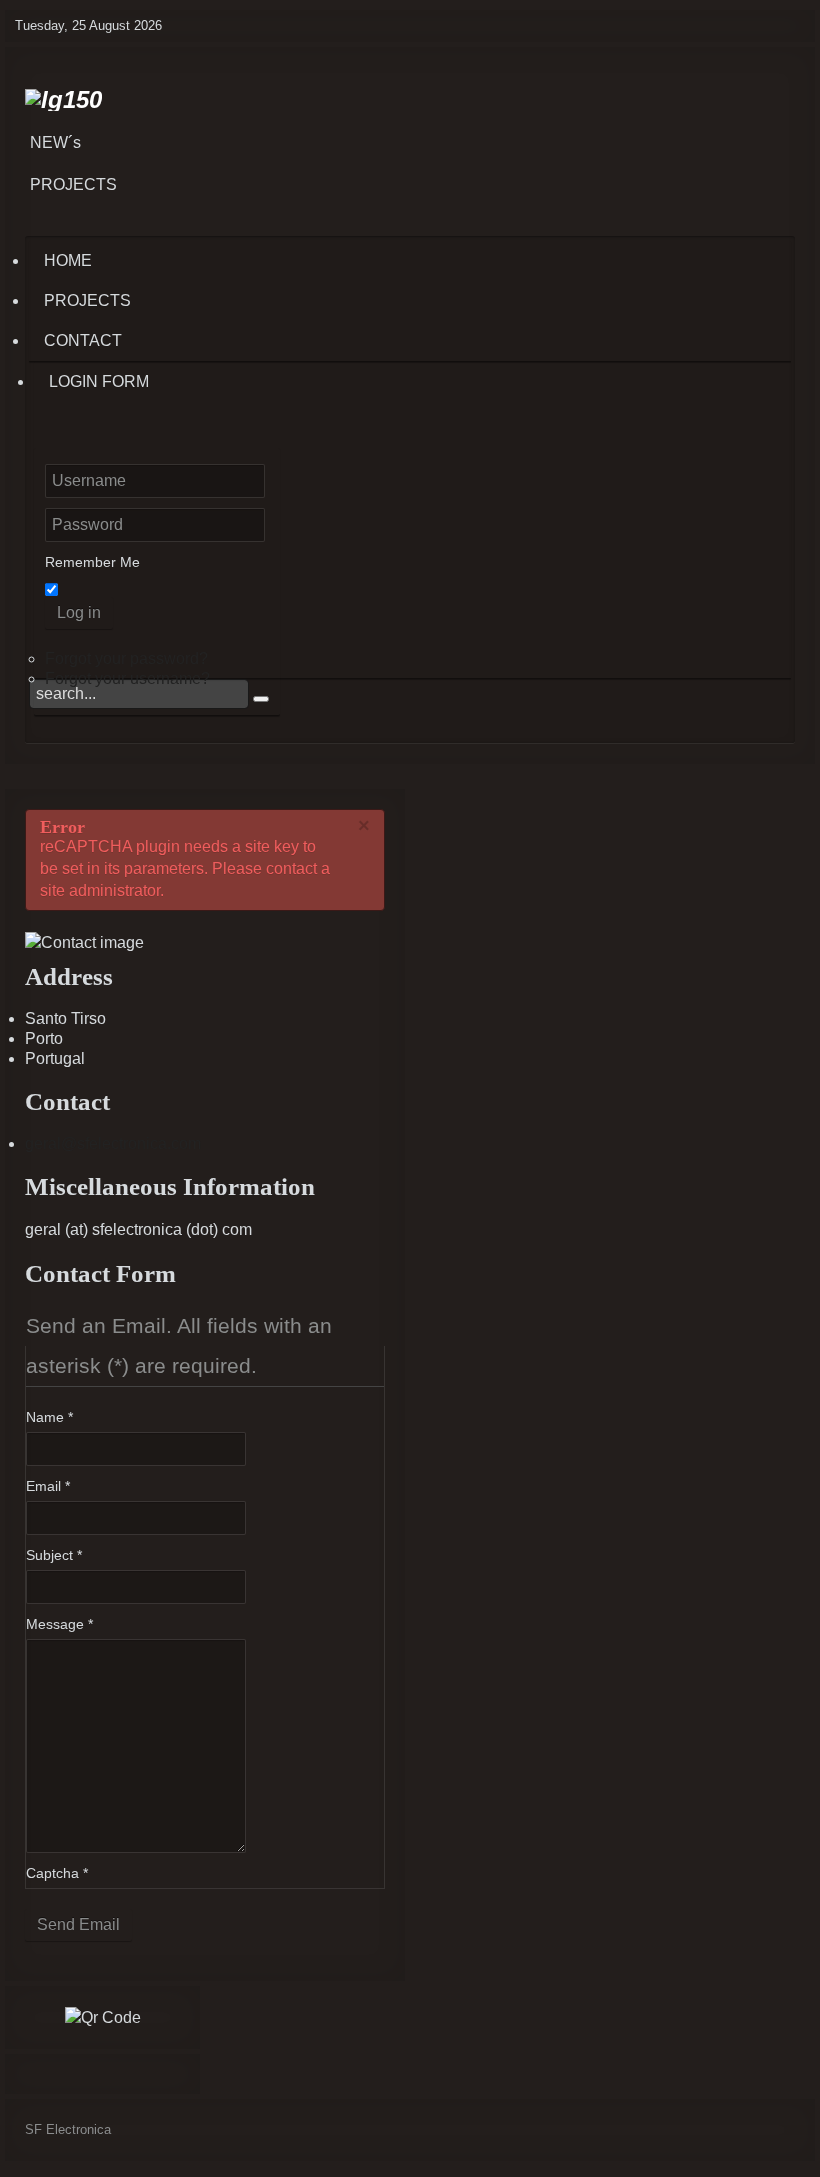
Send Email (78, 1924)
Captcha (57, 1873)
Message (59, 1624)
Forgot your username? (127, 678)
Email (48, 1486)
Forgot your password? (126, 658)
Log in (79, 612)
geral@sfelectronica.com (113, 1143)
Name (49, 1417)
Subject (54, 1555)
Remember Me (92, 562)
